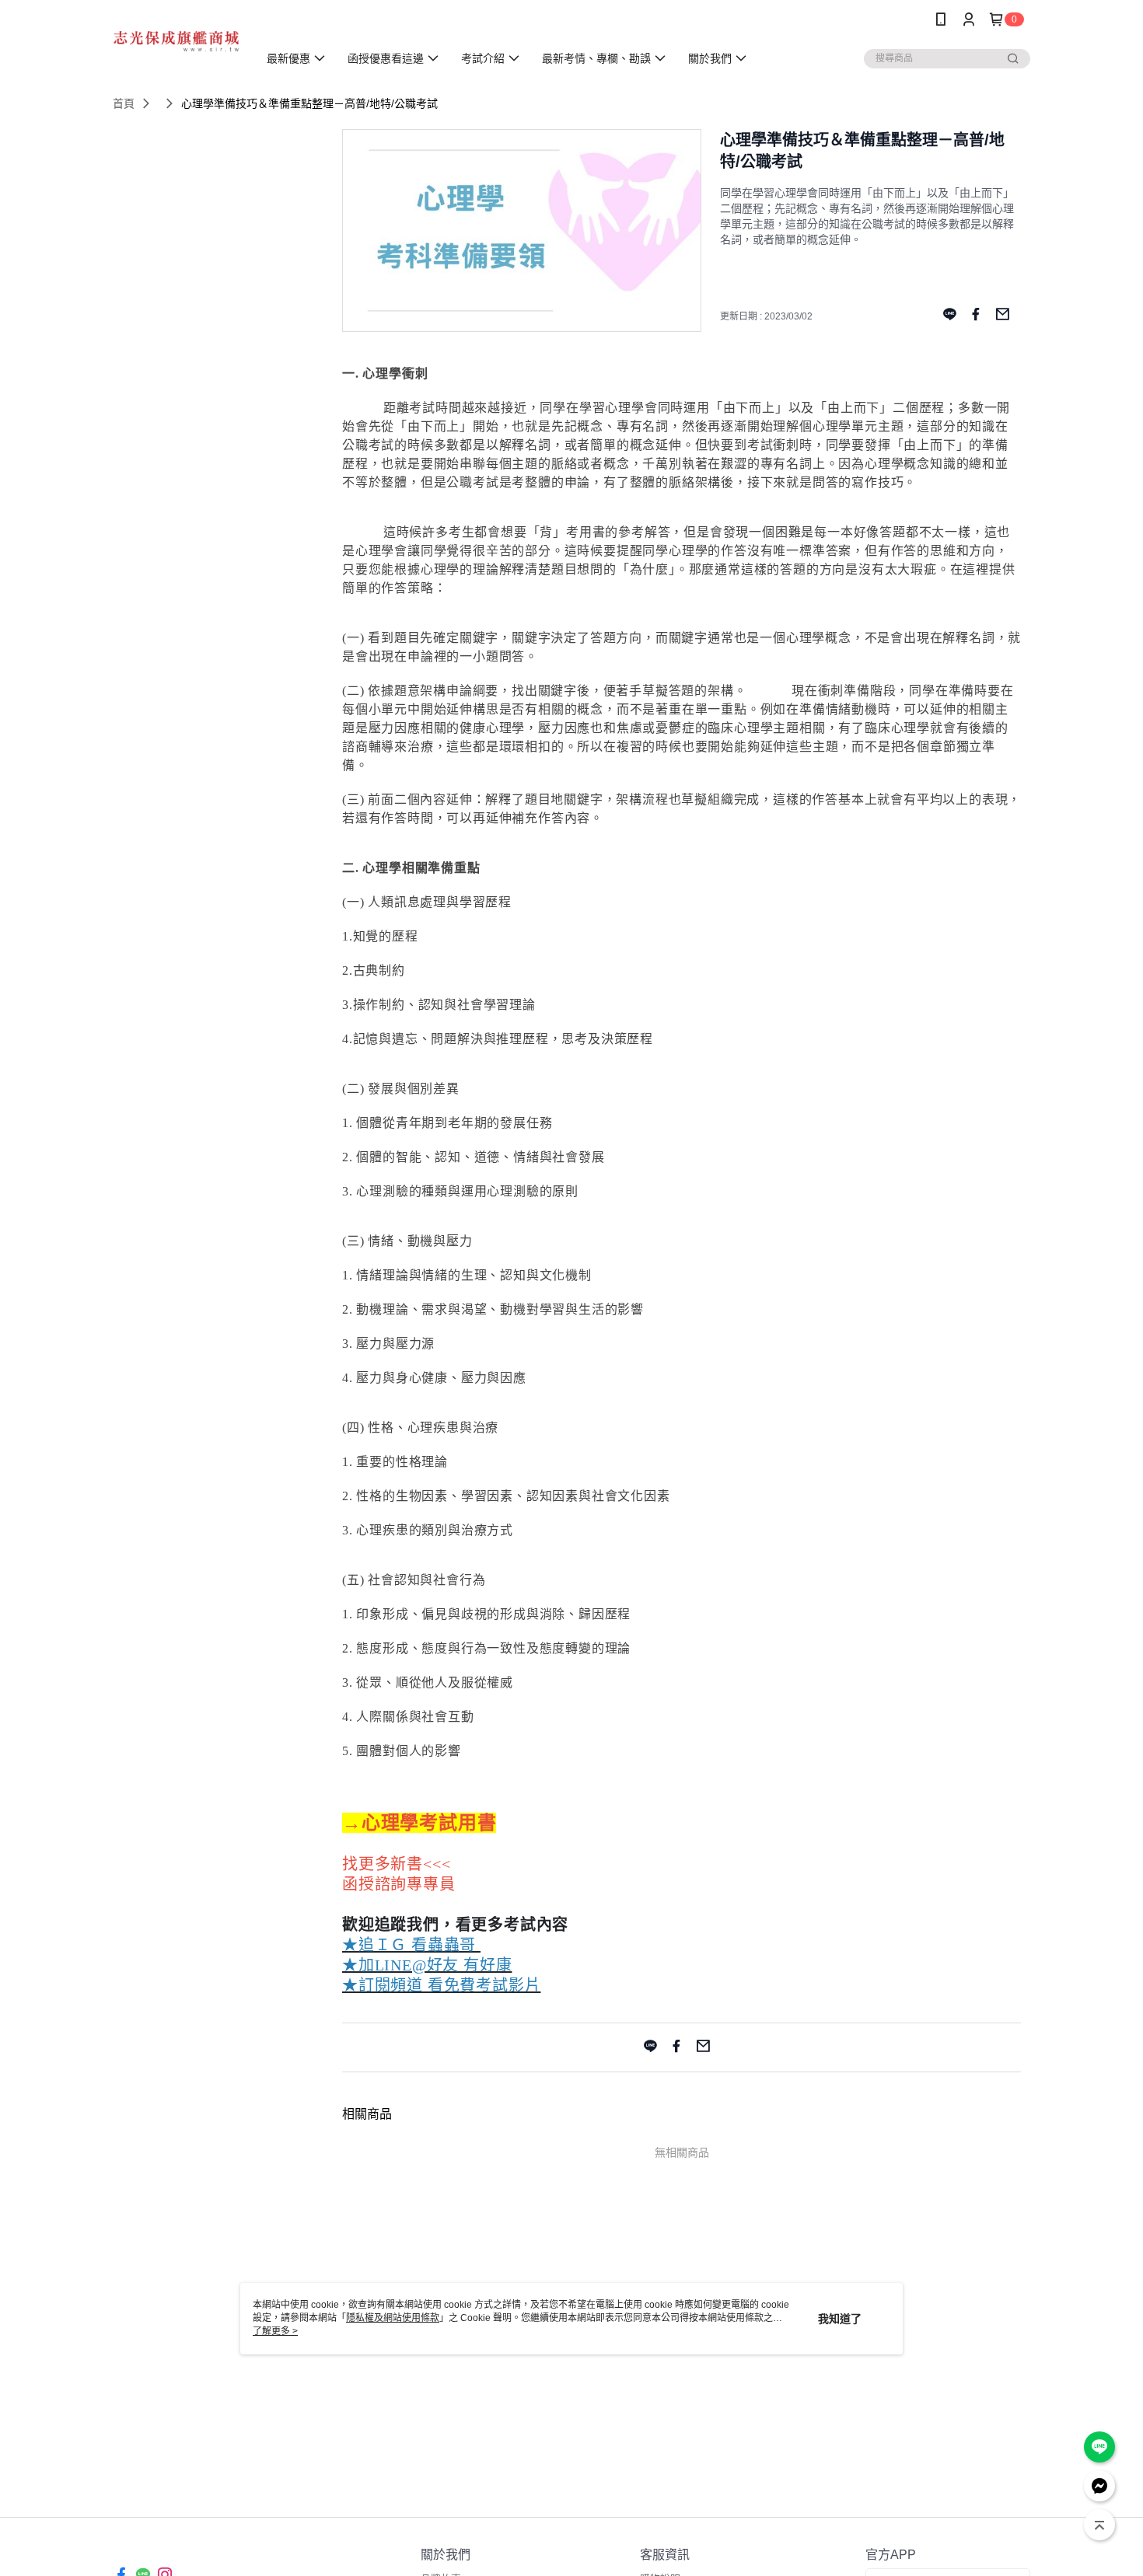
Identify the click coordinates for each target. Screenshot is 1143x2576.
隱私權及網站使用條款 (393, 2318)
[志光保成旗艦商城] (176, 41)
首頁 (124, 103)
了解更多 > (275, 2331)
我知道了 (840, 2319)
